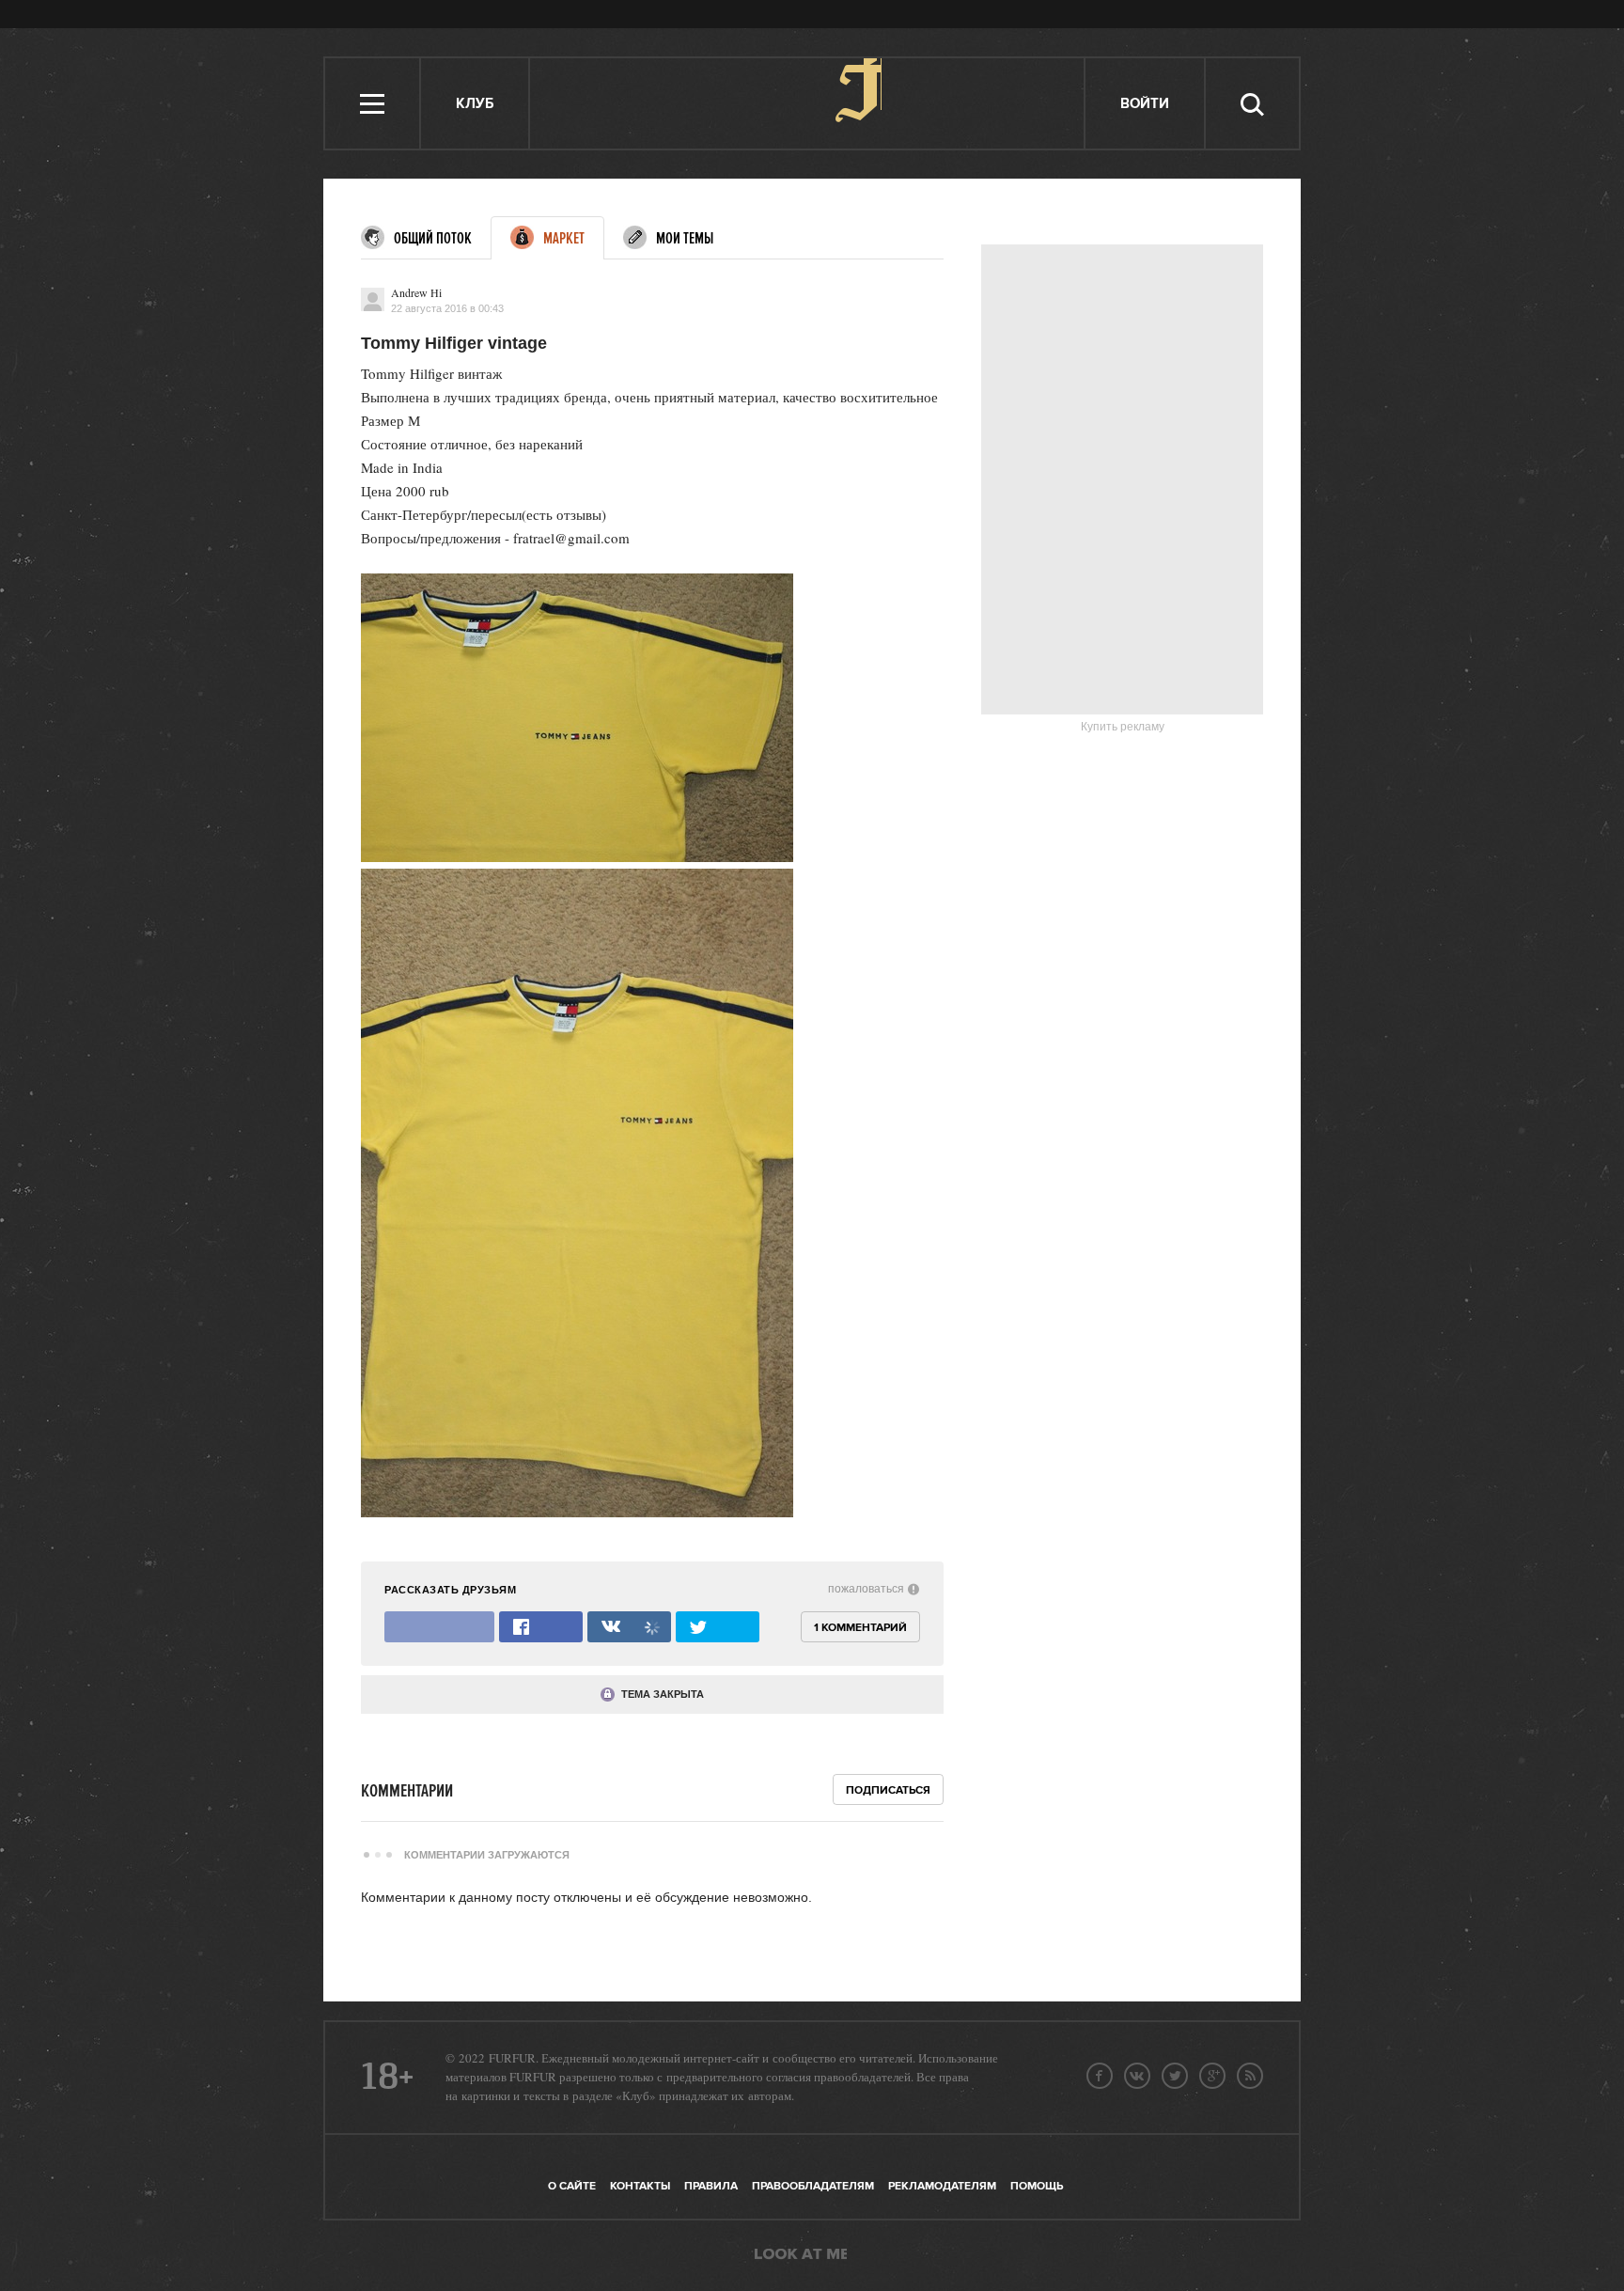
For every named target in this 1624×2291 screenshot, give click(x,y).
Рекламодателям (942, 2186)
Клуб (475, 104)
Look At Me (801, 2255)
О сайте (572, 2186)
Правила (711, 2186)
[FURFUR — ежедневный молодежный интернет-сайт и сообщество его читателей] (808, 103)
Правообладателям (813, 2186)
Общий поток (433, 239)
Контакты (640, 2186)
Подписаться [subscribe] (888, 1790)
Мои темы (685, 239)
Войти (1145, 104)
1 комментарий (860, 1628)
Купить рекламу (1123, 727)
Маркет (564, 239)
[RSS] (1250, 2076)
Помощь (1037, 2186)
